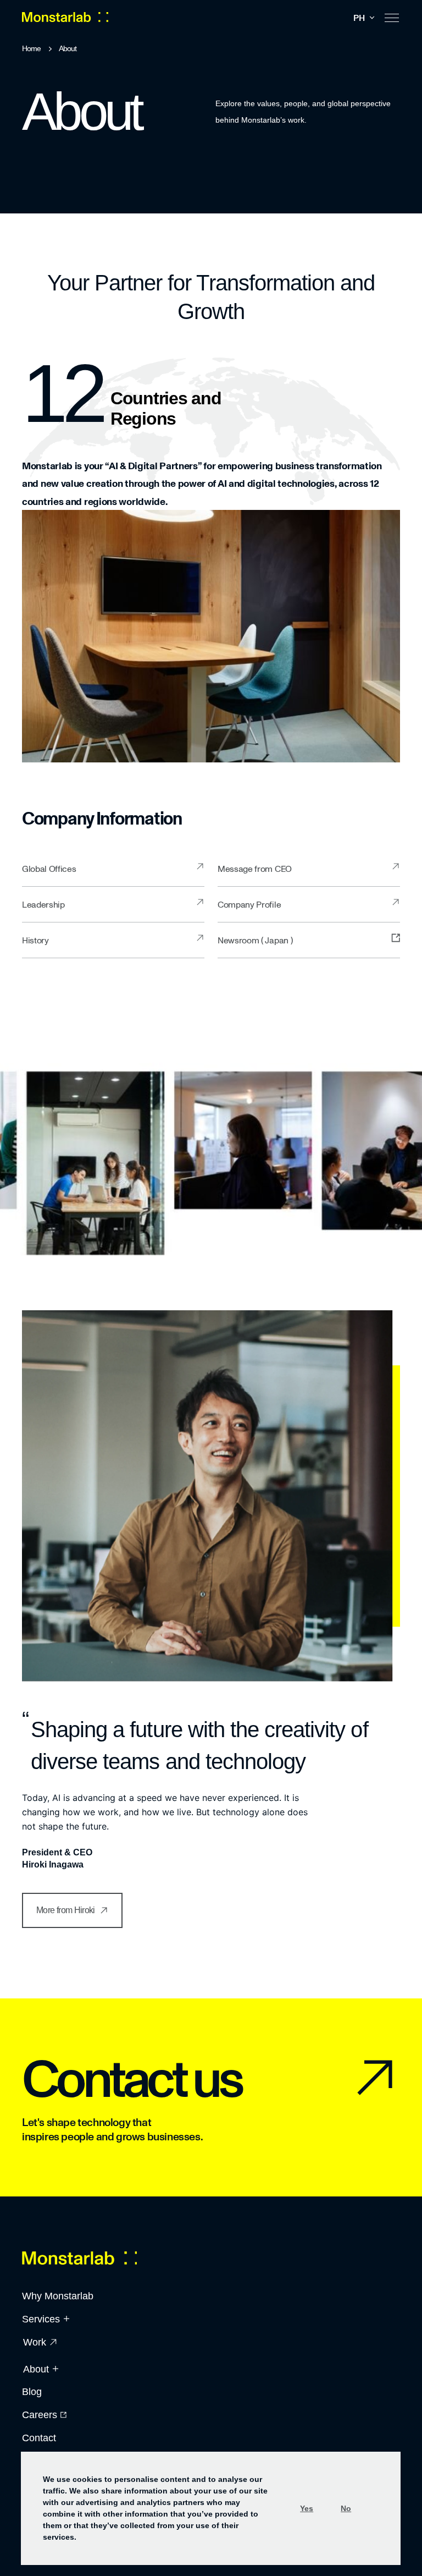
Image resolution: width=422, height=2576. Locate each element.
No (346, 2508)
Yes (307, 2508)
